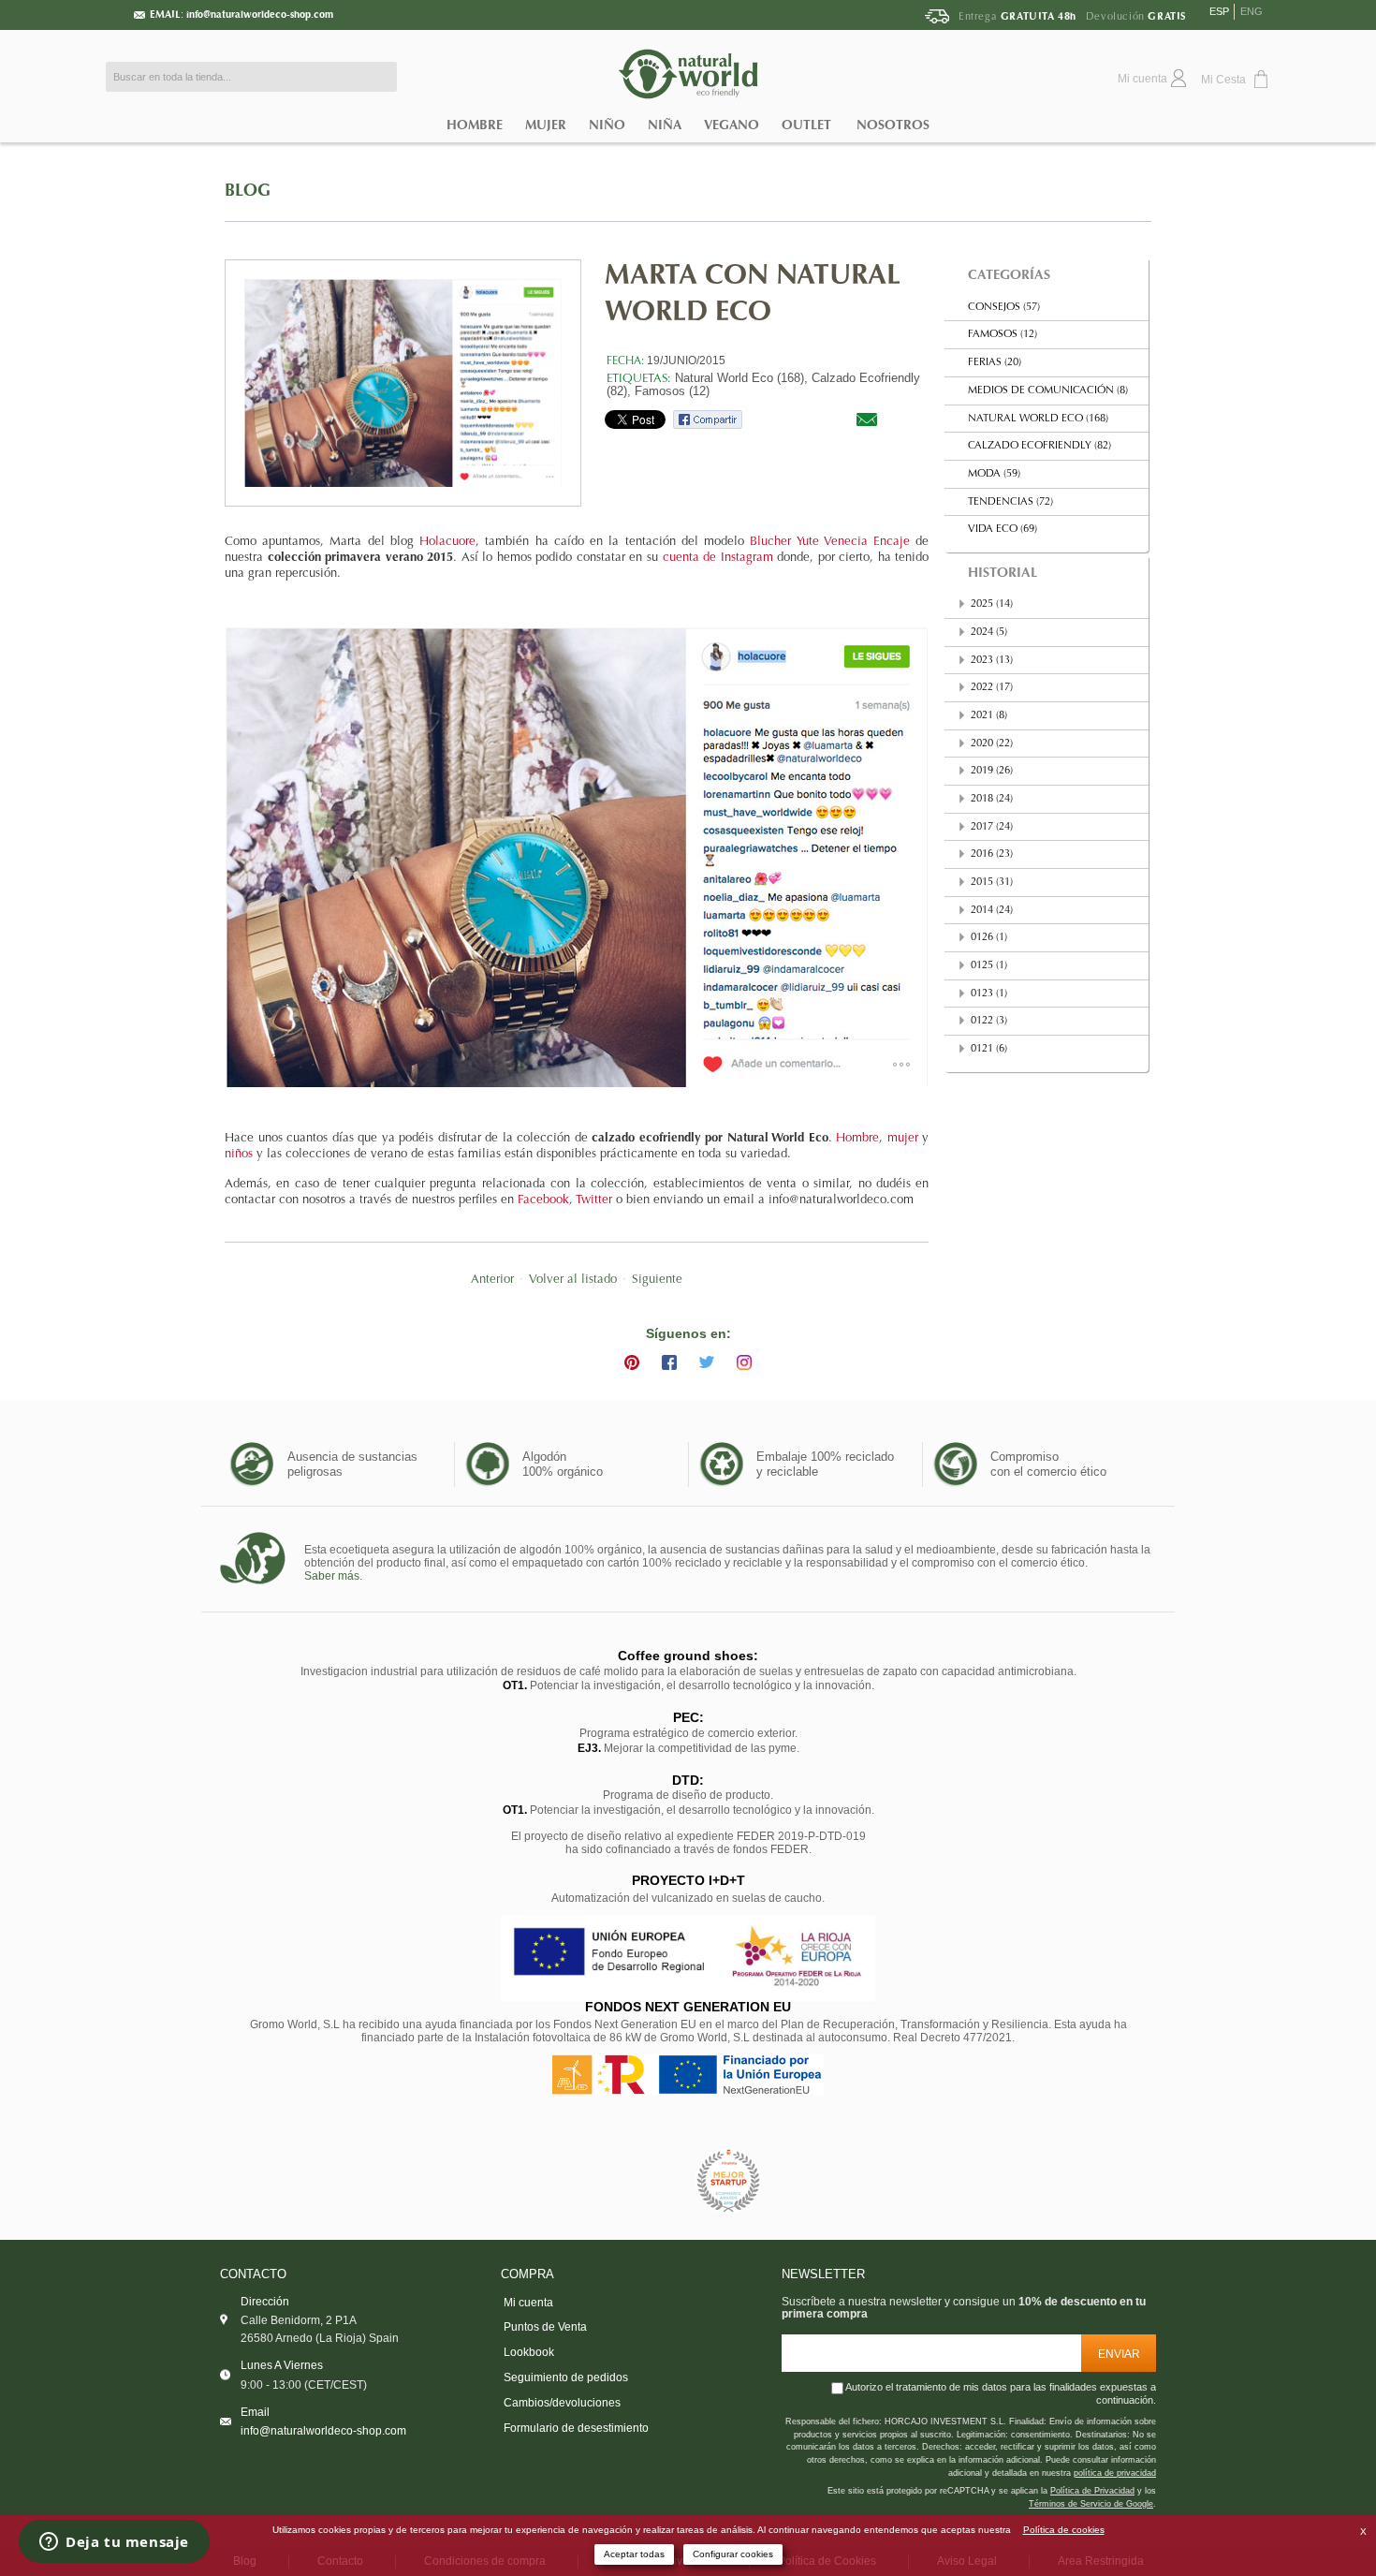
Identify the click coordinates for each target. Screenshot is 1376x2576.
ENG (1252, 11)
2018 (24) (992, 799)
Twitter (594, 1200)
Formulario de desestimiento (576, 2428)
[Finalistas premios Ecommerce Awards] (728, 2181)
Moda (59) (994, 474)
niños (239, 1155)
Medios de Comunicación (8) (1048, 391)
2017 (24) (992, 827)
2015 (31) (992, 883)
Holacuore (447, 542)
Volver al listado (573, 1280)
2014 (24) (992, 911)
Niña (665, 125)
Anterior (492, 1280)
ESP (1219, 11)
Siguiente (657, 1280)
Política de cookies (1064, 2530)
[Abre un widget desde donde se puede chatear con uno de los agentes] (114, 2543)
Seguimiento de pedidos (566, 2377)
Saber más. (333, 1576)
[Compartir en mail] (867, 419)
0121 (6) (989, 1049)
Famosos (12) (672, 391)
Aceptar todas (634, 2554)
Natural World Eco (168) (1038, 419)
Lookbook (529, 2352)
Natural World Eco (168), (741, 378)
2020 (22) (992, 744)
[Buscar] (378, 77)
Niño (607, 125)
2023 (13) (992, 661)
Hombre (475, 125)
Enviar (1119, 2354)
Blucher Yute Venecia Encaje (830, 542)
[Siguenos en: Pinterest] (632, 1362)
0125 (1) (989, 966)
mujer (903, 1139)
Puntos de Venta (545, 2327)
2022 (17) (992, 688)
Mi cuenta (528, 2303)
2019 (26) (992, 771)
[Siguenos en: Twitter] (707, 1362)
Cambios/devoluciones (562, 2403)
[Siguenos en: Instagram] (744, 1362)
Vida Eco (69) (1003, 530)
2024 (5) (989, 633)
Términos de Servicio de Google (1091, 2504)
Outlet (806, 125)
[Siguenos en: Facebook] (669, 1362)
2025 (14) (992, 604)
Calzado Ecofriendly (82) (1039, 446)
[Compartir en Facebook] (708, 419)
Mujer (546, 125)
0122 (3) (989, 1021)
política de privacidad (1115, 2473)
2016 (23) (992, 854)
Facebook (543, 1200)
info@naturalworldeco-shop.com (260, 15)
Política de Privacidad (1092, 2491)
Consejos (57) (1004, 308)
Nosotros (893, 125)
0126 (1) (989, 938)
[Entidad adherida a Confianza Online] (646, 2181)
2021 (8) (989, 716)
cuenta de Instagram (718, 558)
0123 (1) (989, 994)
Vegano (732, 125)
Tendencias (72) (1010, 502)
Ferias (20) (995, 363)
